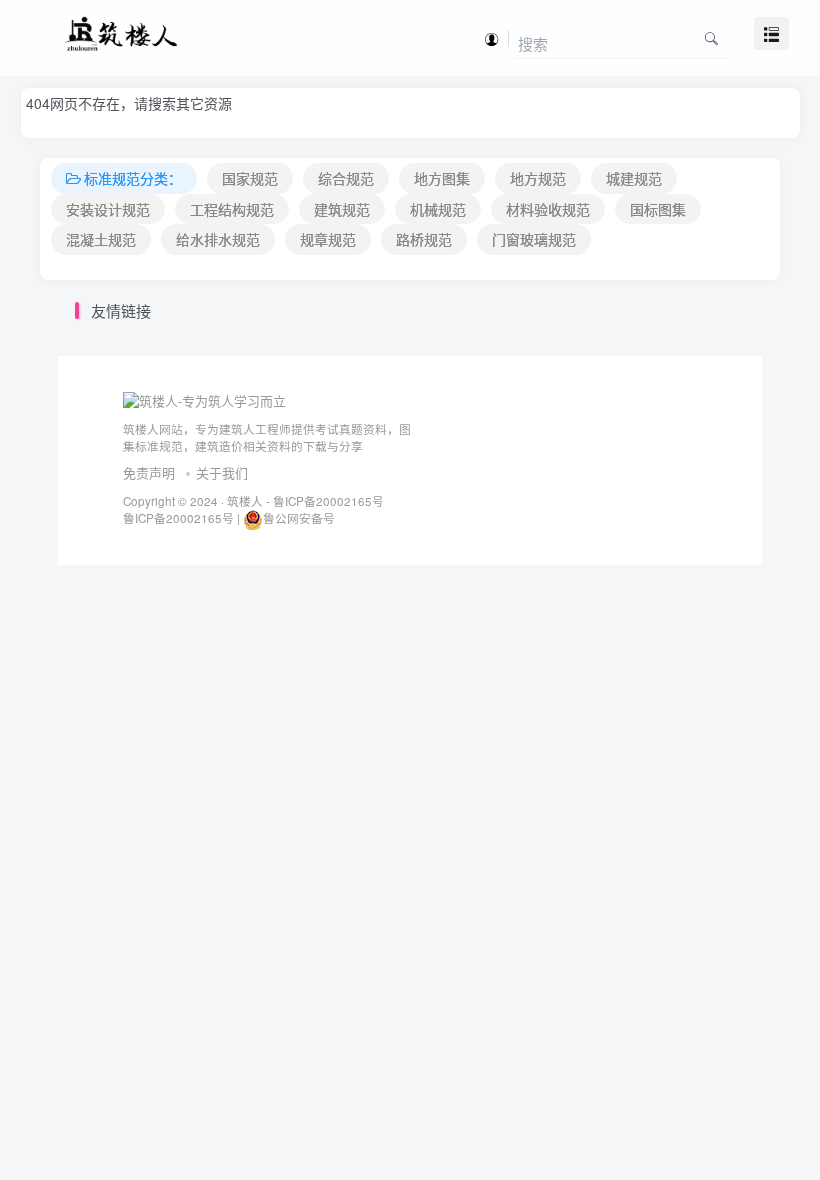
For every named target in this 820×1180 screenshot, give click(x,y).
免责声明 (149, 472)
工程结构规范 (232, 209)
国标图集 (658, 209)
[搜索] (711, 37)
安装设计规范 (108, 209)
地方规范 (538, 178)
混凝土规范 (101, 239)
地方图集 (442, 178)
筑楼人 (245, 501)
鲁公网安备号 (299, 518)
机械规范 (438, 209)
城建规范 (634, 178)
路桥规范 (424, 239)
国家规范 (250, 178)
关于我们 (222, 472)
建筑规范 (342, 209)
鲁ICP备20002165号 (327, 501)
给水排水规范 (218, 239)
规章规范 (328, 239)
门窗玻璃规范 (534, 239)
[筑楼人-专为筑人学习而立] (204, 399)
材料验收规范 (548, 209)
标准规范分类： (133, 178)
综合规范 (346, 178)
